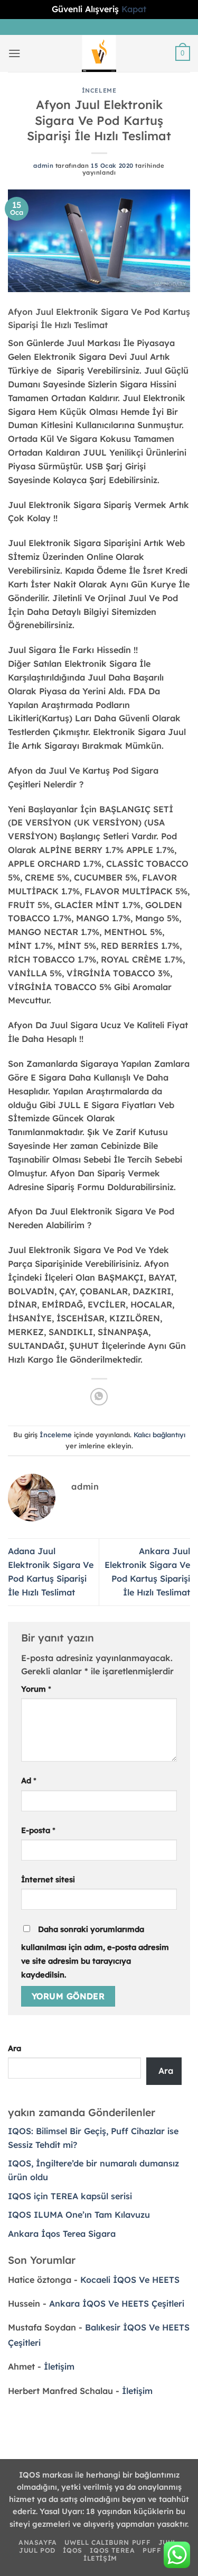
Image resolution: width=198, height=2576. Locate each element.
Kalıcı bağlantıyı (159, 1435)
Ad (29, 1780)
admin (43, 166)
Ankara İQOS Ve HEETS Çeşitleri (117, 2303)
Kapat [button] (134, 9)
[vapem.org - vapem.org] (99, 53)
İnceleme (99, 90)
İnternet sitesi (48, 1879)
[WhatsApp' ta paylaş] (99, 1397)
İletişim (59, 2366)
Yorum (36, 1689)
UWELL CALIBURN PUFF (107, 2542)
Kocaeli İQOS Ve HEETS (130, 2280)
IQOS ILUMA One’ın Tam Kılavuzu (79, 2215)
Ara (15, 2048)
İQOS (72, 2550)
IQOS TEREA (112, 2550)
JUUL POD (37, 2550)
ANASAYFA (38, 2542)
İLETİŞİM (100, 2558)
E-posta (38, 1830)
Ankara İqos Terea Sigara (62, 2234)
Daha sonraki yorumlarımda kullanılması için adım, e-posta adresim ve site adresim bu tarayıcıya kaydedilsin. (95, 1952)
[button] (15, 53)
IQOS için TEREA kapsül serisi (70, 2196)
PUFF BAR (161, 2550)
